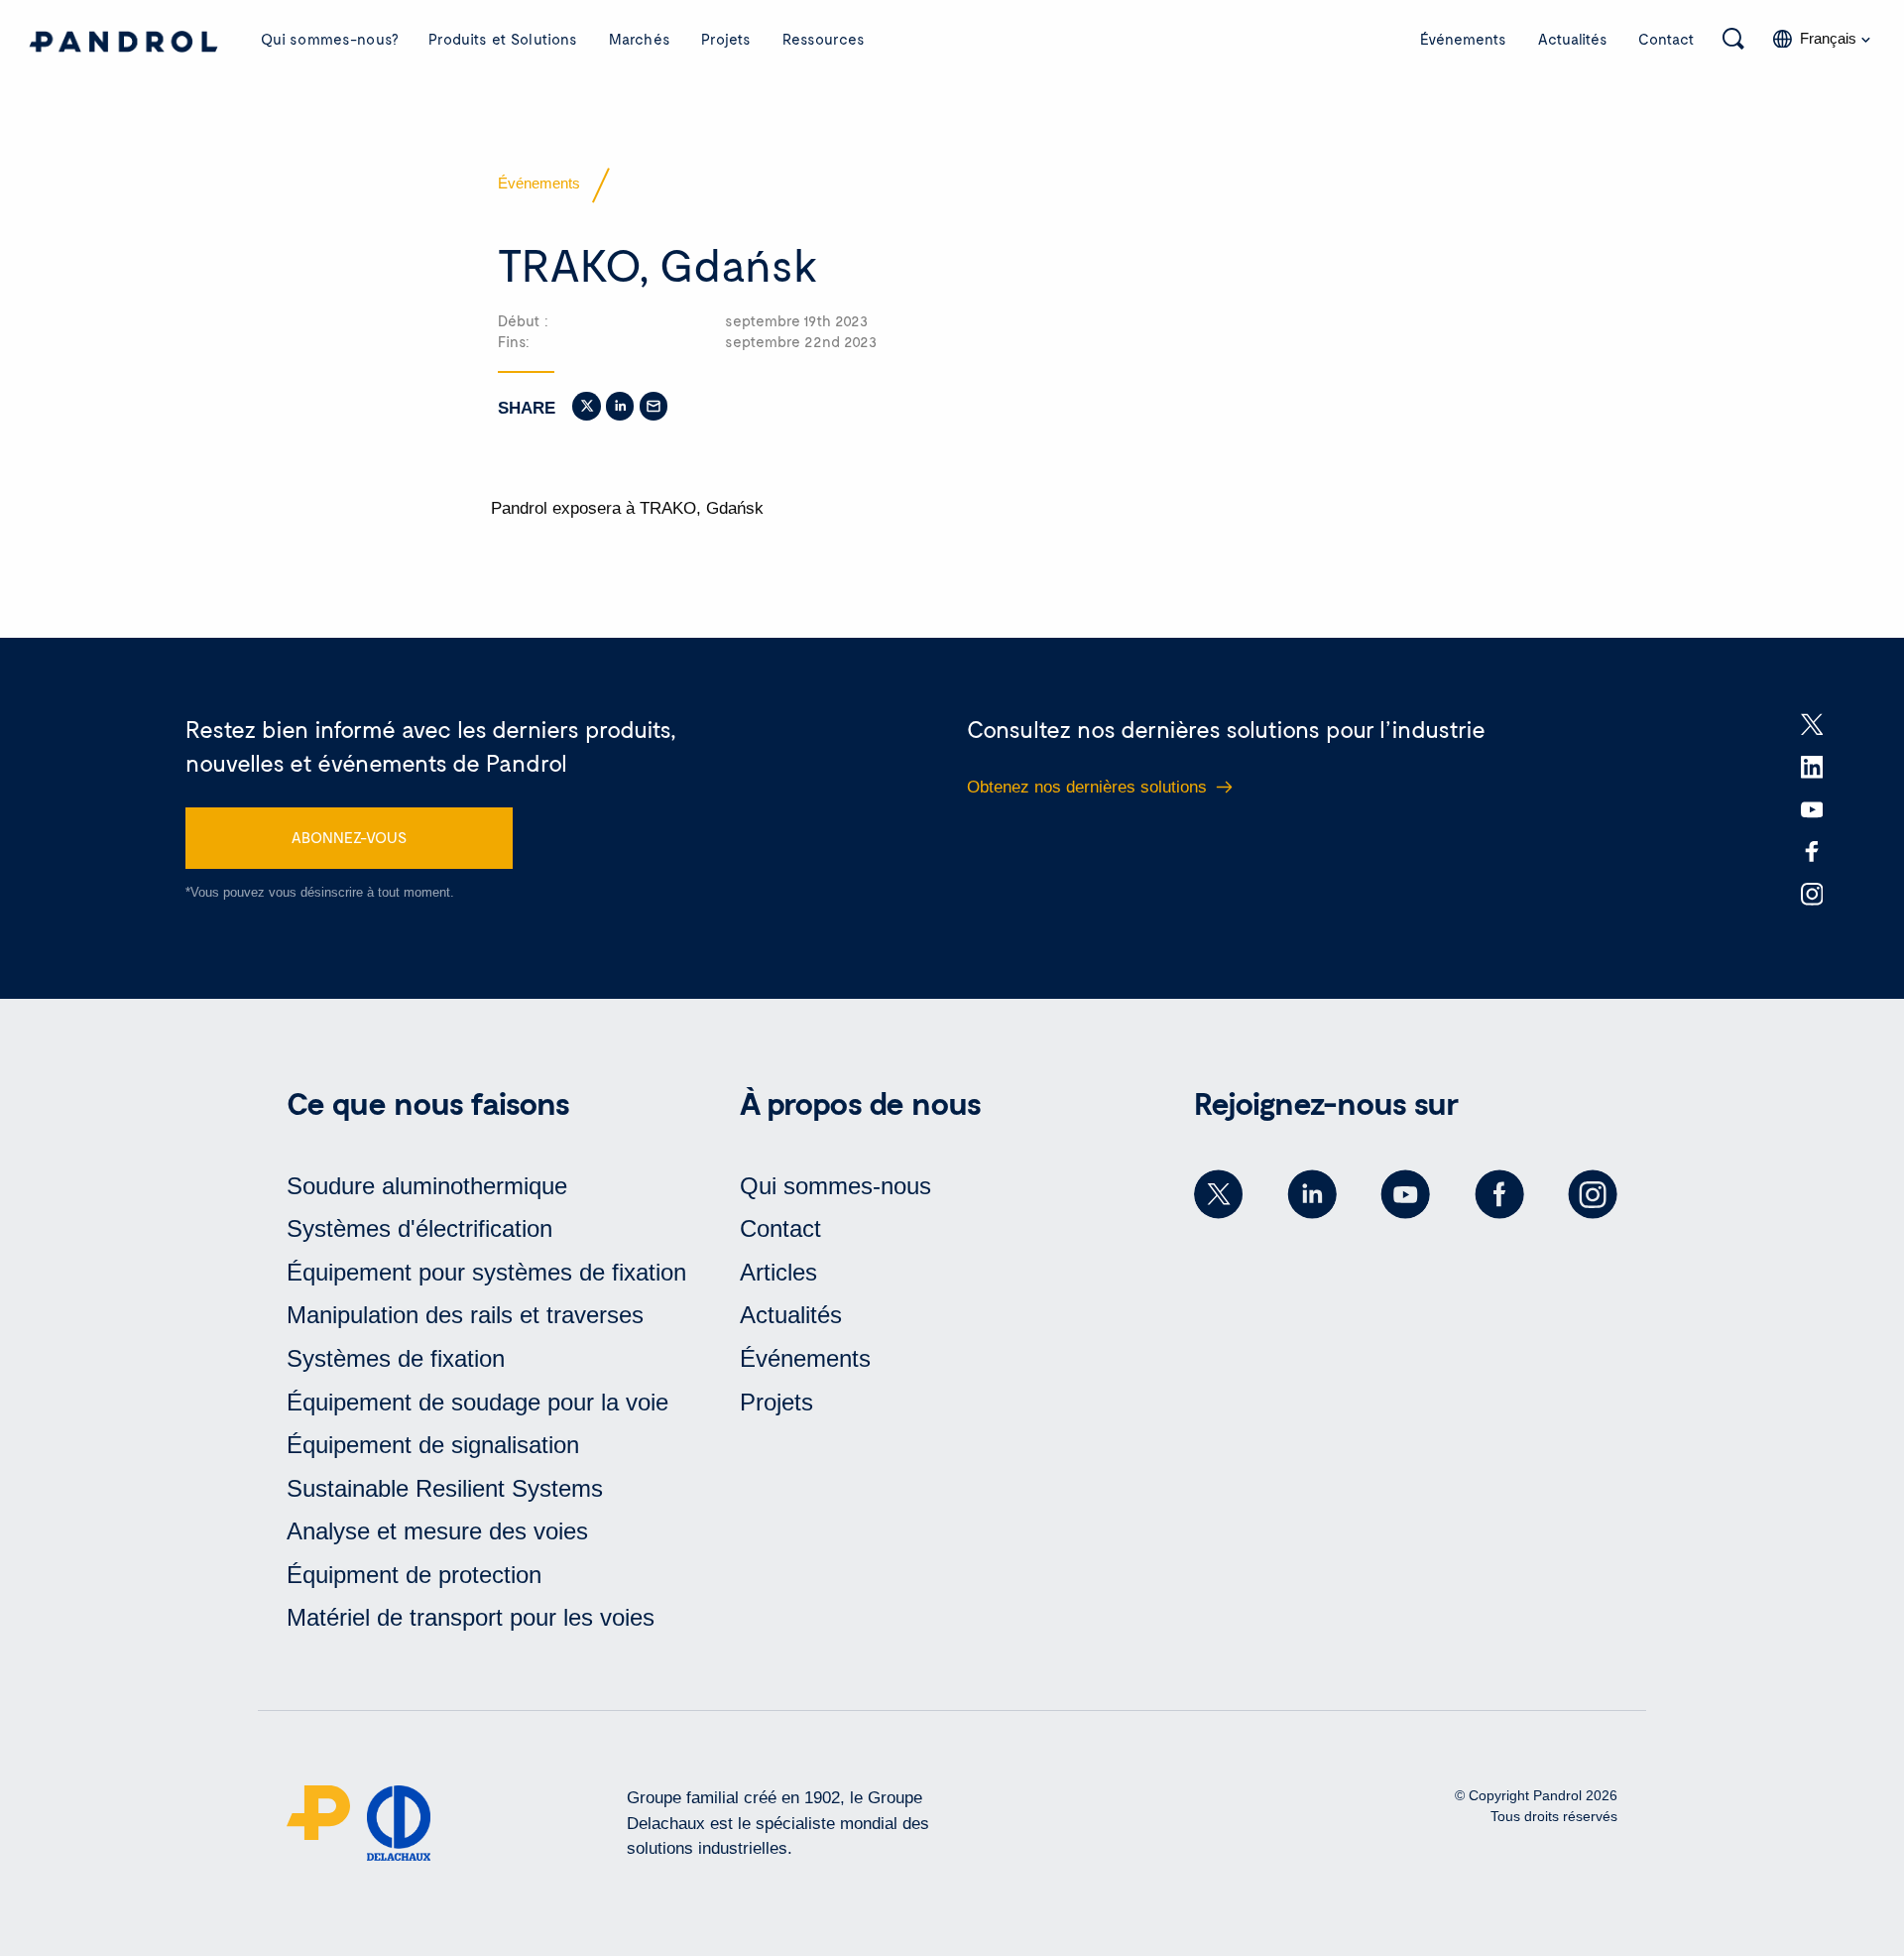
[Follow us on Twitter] (1219, 1194)
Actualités (1573, 39)
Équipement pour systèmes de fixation (486, 1272)
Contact (1666, 39)
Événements (1463, 39)
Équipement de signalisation (433, 1445)
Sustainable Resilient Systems (445, 1488)
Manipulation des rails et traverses (465, 1315)
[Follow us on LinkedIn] (1312, 1194)
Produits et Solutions (503, 39)
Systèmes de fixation (396, 1358)
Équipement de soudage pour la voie (477, 1402)
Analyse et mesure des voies (437, 1531)
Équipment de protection (414, 1575)
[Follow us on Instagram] (1593, 1194)
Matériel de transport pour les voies (471, 1617)
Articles (778, 1272)
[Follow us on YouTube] (1405, 1194)
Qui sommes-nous (835, 1186)
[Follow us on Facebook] (1499, 1194)
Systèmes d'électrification (419, 1228)
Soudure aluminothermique (427, 1186)
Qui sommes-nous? (329, 39)
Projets (726, 39)
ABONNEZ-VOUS (349, 837)
